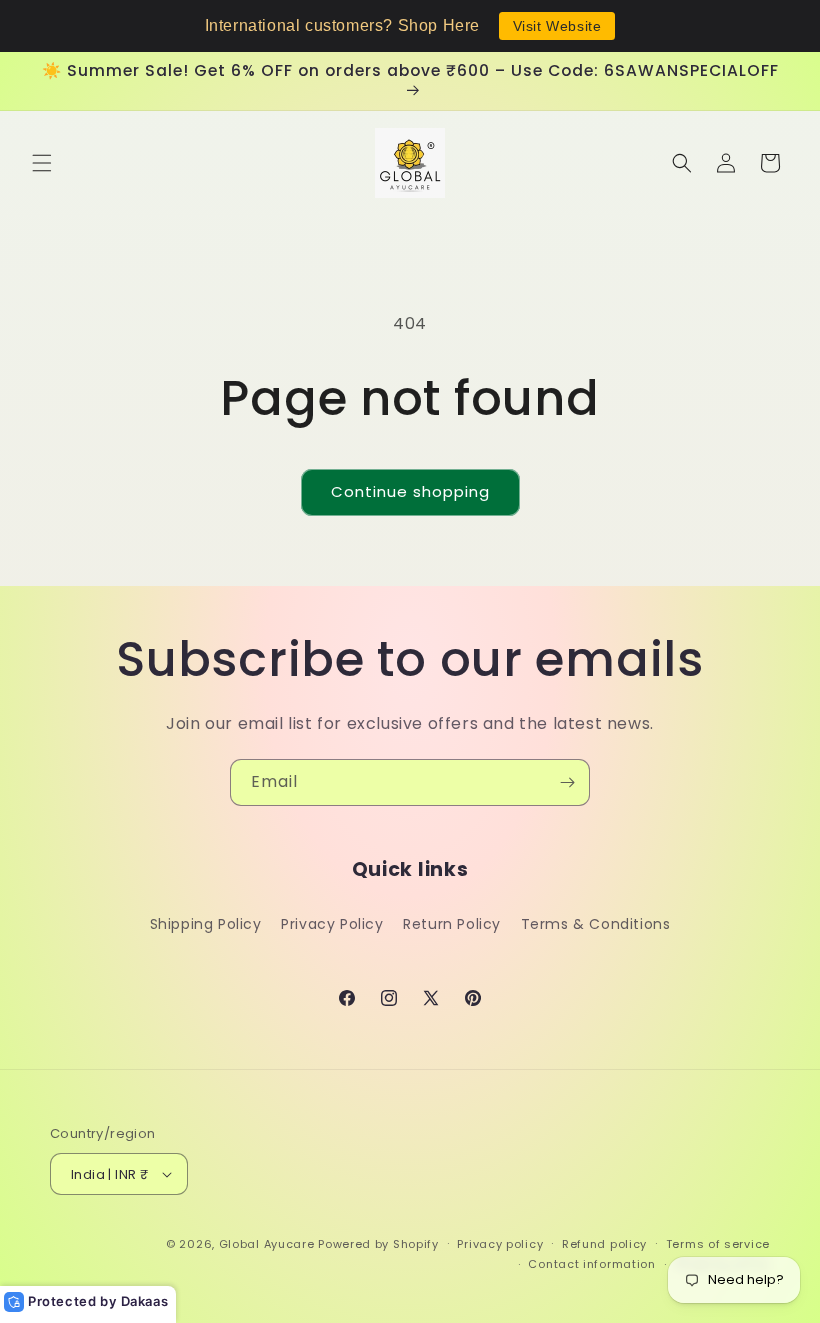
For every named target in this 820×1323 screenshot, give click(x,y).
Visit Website (557, 26)
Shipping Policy (206, 924)
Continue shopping (410, 491)
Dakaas (145, 1301)
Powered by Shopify (378, 1244)
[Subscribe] (567, 782)
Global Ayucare (267, 1244)
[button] (42, 163)
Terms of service (718, 1244)
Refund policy (604, 1244)
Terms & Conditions (596, 924)
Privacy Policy (332, 924)
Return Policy (452, 924)
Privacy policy (500, 1244)
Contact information (591, 1264)
